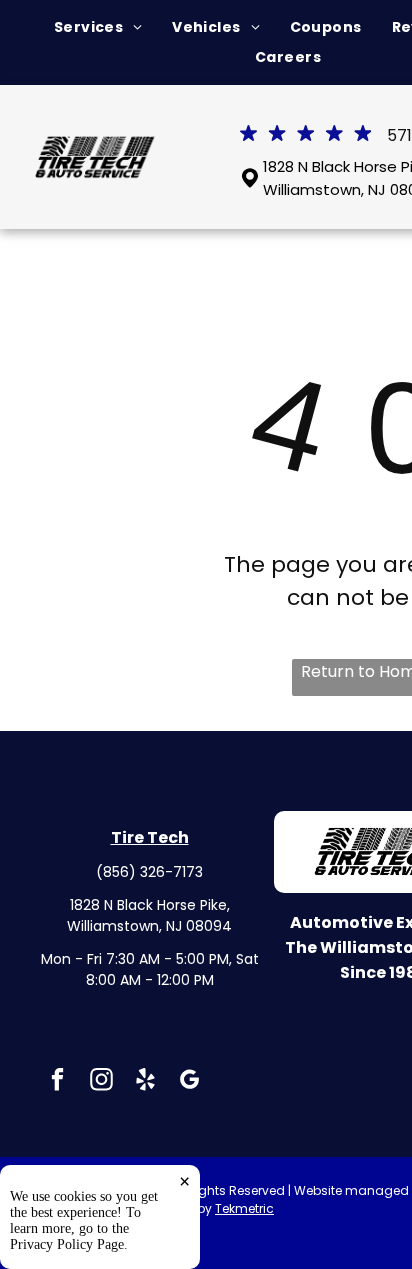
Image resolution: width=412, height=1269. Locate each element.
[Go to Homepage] (96, 147)
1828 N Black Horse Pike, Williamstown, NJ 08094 (149, 915)
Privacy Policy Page (67, 1244)
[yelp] (145, 1082)
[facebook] (57, 1082)
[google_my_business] (189, 1082)
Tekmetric (244, 1208)
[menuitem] (98, 27)
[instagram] (101, 1082)
